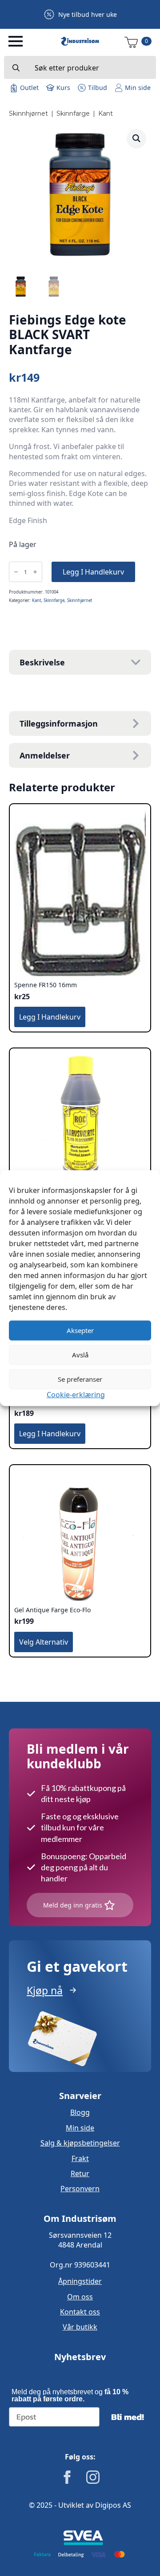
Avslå (80, 1355)
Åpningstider (80, 2281)
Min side (80, 2128)
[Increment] (35, 572)
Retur (80, 2173)
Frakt (80, 2158)
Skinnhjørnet (28, 113)
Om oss (80, 2297)
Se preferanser (80, 1379)
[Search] (16, 68)
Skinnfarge (73, 113)
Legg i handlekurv (93, 572)
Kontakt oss (80, 2312)
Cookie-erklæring (76, 1394)
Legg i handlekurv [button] (50, 1017)
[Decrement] (16, 572)
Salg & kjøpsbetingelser (80, 2143)
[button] (136, 138)
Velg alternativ (44, 1642)
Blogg (80, 2112)
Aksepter (80, 1330)
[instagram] (93, 2477)
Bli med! (128, 2417)
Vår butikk (80, 2327)
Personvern (80, 2189)
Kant (106, 113)
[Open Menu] (16, 41)
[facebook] (67, 2477)
